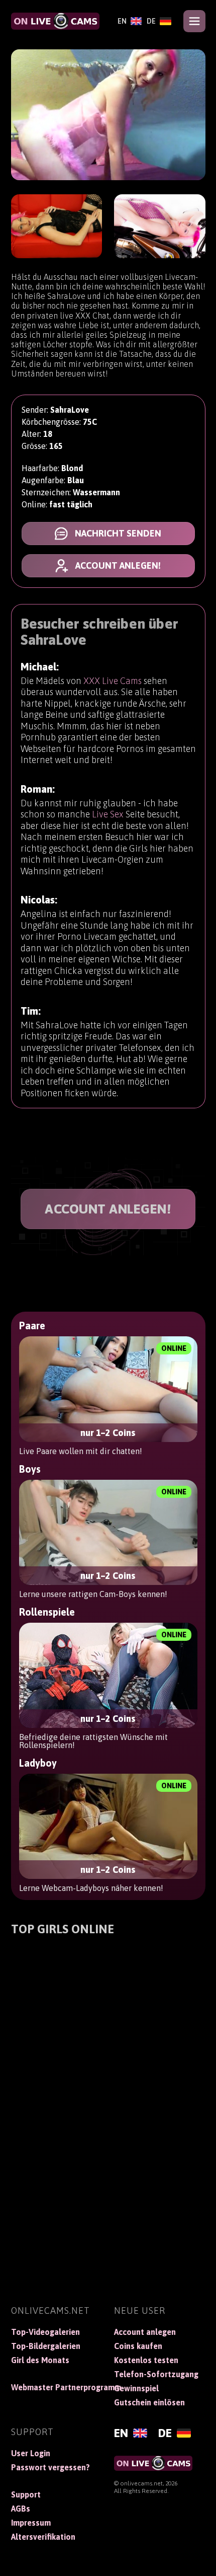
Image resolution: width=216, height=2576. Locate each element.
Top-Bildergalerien (46, 2346)
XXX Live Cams (113, 681)
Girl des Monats (40, 2360)
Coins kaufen (138, 2346)
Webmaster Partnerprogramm (57, 2387)
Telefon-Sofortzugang (156, 2374)
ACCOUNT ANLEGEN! (108, 1209)
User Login (31, 2453)
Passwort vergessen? (50, 2467)
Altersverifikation (43, 2537)
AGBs (21, 2509)
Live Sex (108, 814)
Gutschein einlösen (149, 2402)
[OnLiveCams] (55, 21)
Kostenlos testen (146, 2360)
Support (26, 2494)
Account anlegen (145, 2332)
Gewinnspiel (136, 2388)
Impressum (31, 2523)
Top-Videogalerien (45, 2332)
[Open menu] (194, 21)
